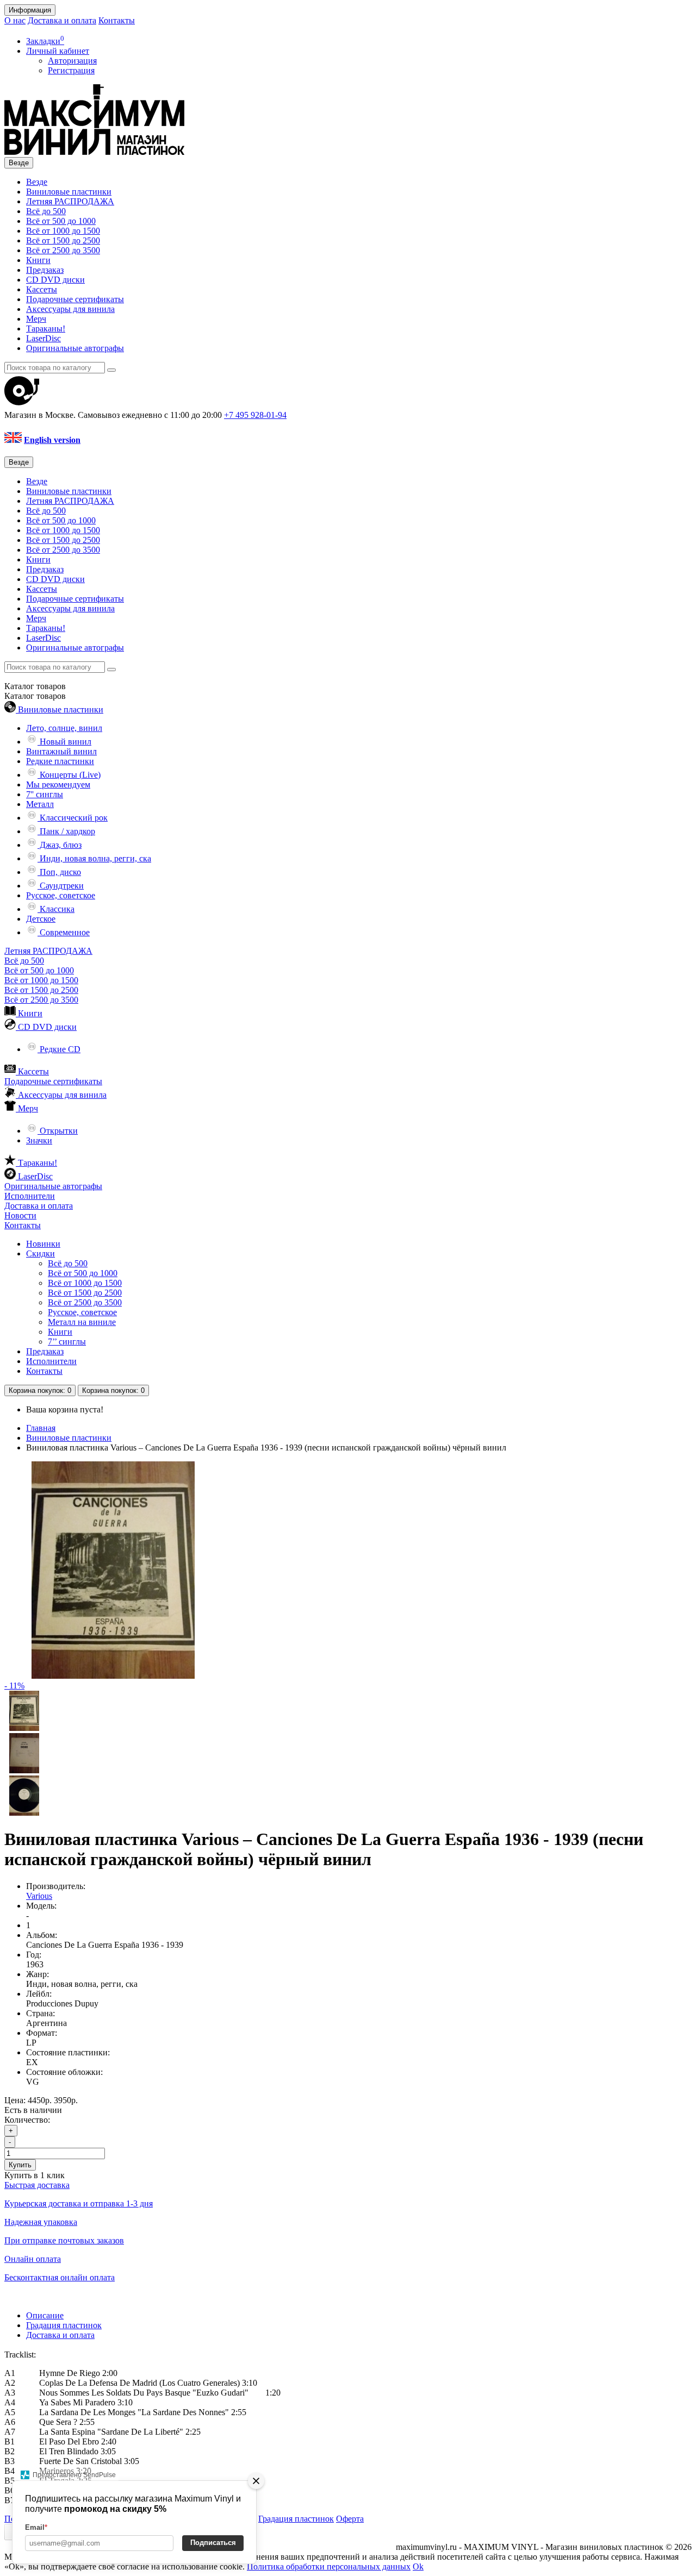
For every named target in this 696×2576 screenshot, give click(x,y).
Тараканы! (46, 329)
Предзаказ (45, 270)
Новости (20, 1215)
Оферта (350, 2519)
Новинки (43, 1244)
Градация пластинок (64, 2325)
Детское (41, 919)
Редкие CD (59, 1049)
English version (52, 440)
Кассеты (42, 289)
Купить (20, 2165)
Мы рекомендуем (58, 784)
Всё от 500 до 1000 (61, 221)
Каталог (35, 696)
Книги (38, 260)
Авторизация (72, 61)
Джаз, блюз (60, 845)
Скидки (41, 1253)
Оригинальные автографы (75, 348)
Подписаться (213, 2543)
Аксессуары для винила (70, 309)
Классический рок (73, 818)
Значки (39, 1140)
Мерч (36, 319)
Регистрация (71, 70)
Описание (45, 2315)
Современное (64, 932)
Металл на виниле (82, 1322)
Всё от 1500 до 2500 (63, 240)
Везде (37, 182)
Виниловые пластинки (69, 192)
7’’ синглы (67, 1342)
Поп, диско (59, 872)
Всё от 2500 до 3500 (63, 250)
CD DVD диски (55, 280)
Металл (40, 804)
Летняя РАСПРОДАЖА (70, 201)
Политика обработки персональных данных (329, 2566)
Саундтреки (61, 886)
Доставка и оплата (62, 20)
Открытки (58, 1131)
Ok (418, 2566)
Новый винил (64, 742)
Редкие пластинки (60, 761)
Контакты (117, 20)
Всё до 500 (46, 211)
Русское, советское (61, 895)
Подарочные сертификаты (75, 299)
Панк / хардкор (66, 831)
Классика (56, 909)
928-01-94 (255, 415)
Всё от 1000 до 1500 (63, 231)
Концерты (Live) (69, 775)
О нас (15, 20)
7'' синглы (45, 794)
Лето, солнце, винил (64, 728)
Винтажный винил (61, 751)
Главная (41, 1428)
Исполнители (30, 1196)
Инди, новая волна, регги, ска (94, 858)
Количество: (27, 2120)
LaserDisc (43, 338)
